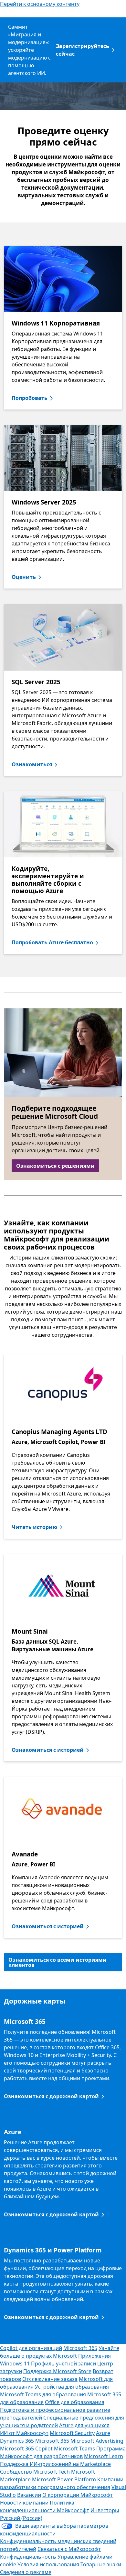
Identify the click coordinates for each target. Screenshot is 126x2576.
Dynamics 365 (17, 2441)
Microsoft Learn (104, 2456)
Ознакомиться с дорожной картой (51, 2096)
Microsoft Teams (74, 2449)
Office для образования (75, 2402)
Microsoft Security (72, 2433)
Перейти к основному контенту (40, 4)
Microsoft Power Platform (64, 2479)
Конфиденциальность (28, 2557)
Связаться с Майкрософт (69, 2549)
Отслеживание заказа (50, 2379)
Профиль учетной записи (63, 2364)
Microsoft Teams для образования (43, 2394)
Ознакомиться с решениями (55, 1166)
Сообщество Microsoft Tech (35, 2472)
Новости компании (24, 2503)
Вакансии (29, 2495)
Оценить (24, 577)
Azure (103, 2433)
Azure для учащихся (84, 2425)
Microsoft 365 (80, 2348)
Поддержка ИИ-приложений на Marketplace (55, 2464)
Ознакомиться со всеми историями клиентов (58, 1962)
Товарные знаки (101, 2564)
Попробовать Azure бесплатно (52, 942)
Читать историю (34, 1527)
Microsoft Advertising (97, 2441)
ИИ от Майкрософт (24, 2433)
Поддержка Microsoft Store (57, 2371)
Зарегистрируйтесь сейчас (83, 50)
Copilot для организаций (31, 2348)
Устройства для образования (72, 2387)
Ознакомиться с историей (48, 1750)
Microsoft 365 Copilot (26, 2449)
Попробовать (30, 398)
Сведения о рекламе (26, 2572)
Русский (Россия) (21, 2518)
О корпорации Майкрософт (78, 2495)
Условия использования (48, 2564)
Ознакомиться (32, 764)
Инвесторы (105, 2510)
